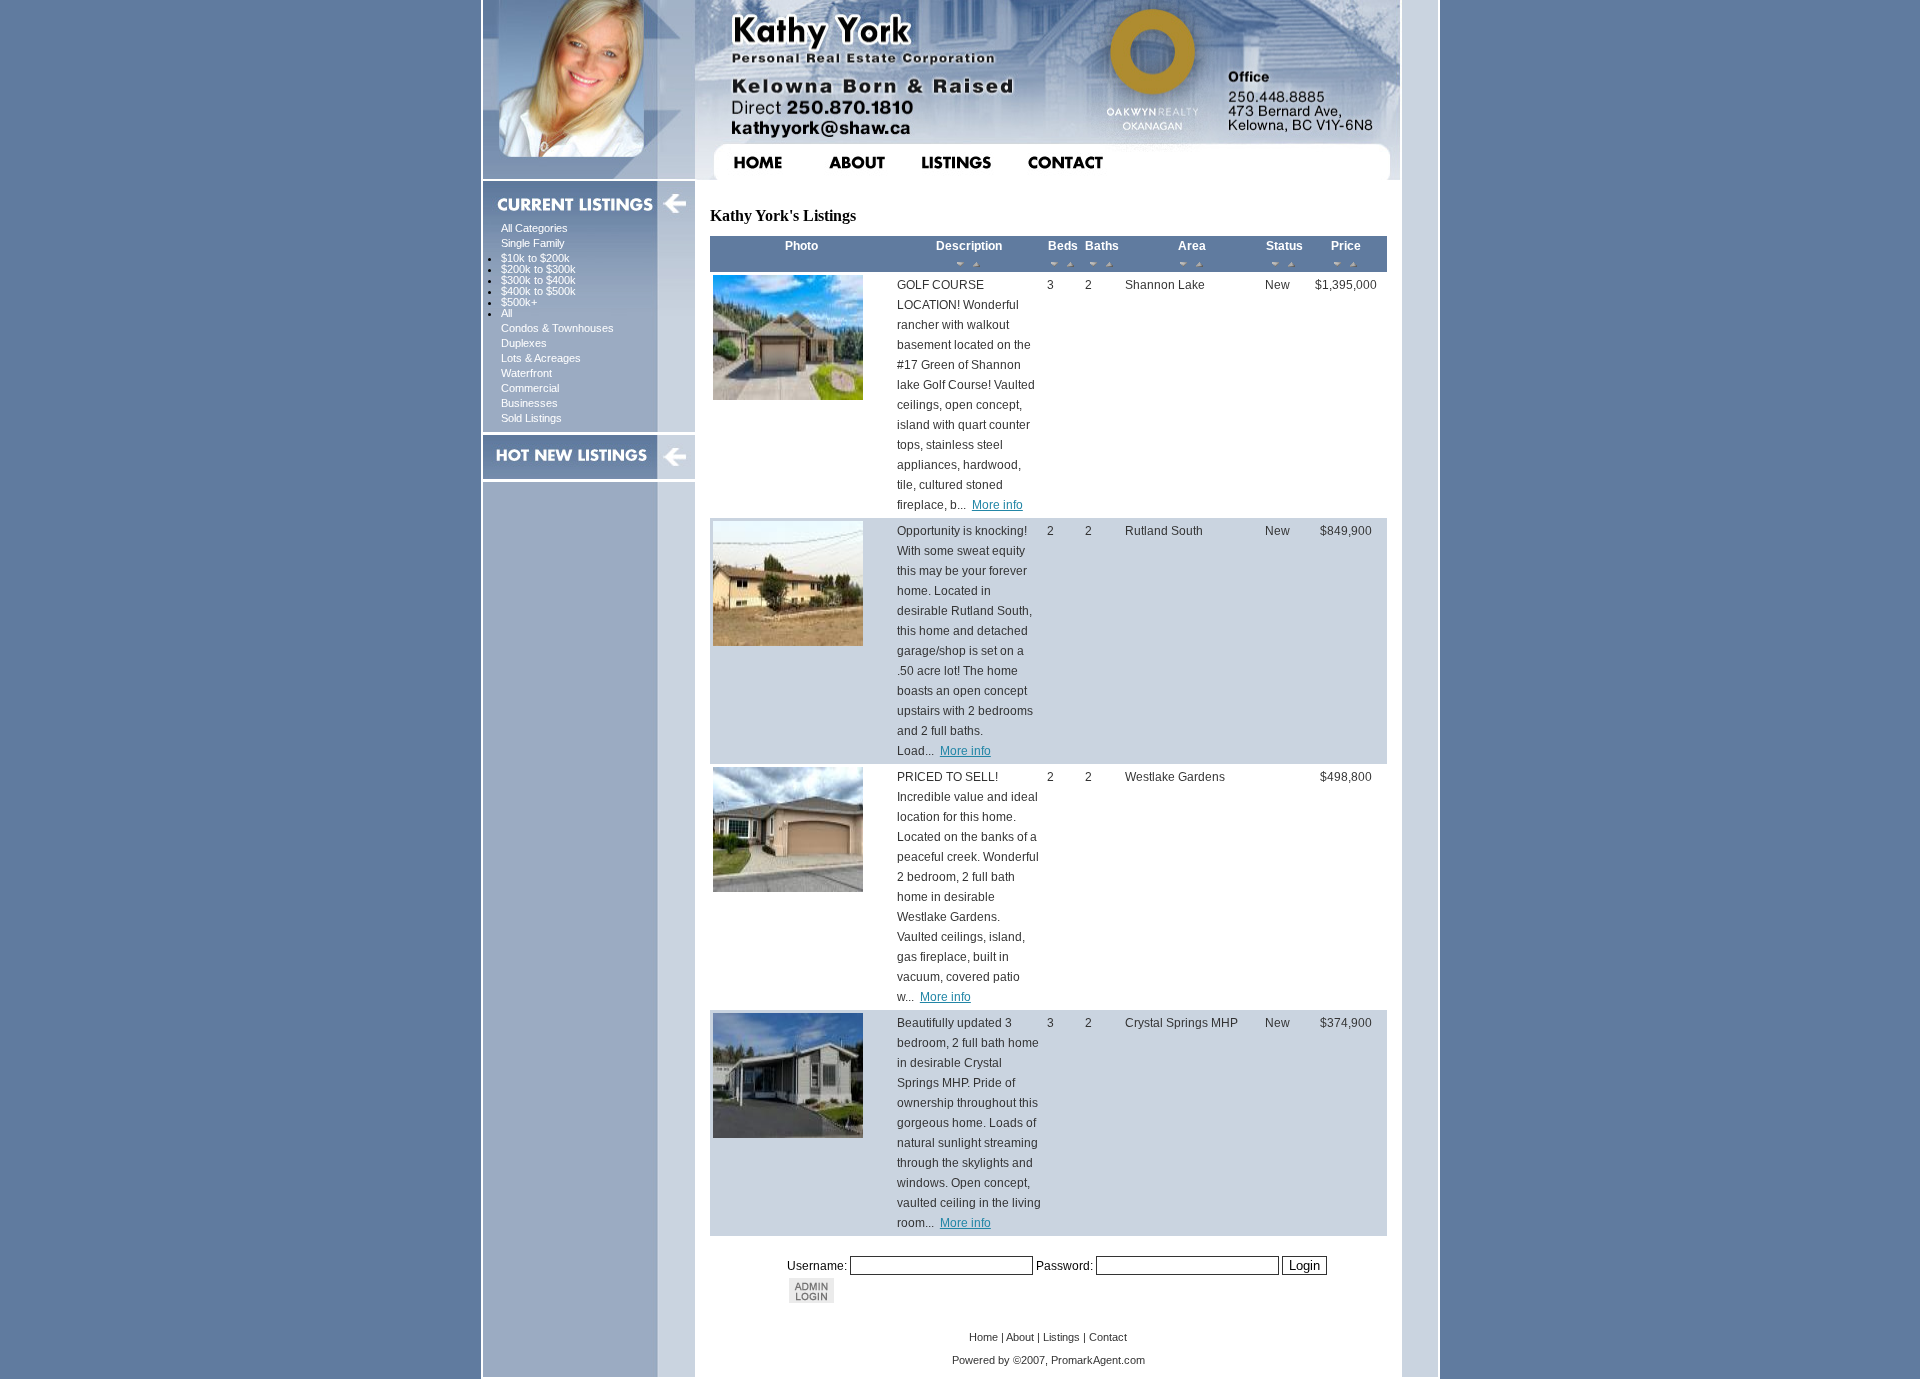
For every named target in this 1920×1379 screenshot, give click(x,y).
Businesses (529, 403)
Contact (1108, 1337)
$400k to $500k (538, 291)
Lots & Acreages (541, 358)
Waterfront (526, 373)
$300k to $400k (538, 280)
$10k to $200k (535, 258)
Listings (1061, 1337)
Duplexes (524, 343)
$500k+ (519, 302)
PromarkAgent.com (1098, 1360)
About (1020, 1337)
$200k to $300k (538, 269)
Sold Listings (531, 418)
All (506, 313)
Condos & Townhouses (557, 328)
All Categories (534, 228)
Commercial (530, 388)
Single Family (533, 243)
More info (997, 505)
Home (983, 1337)
